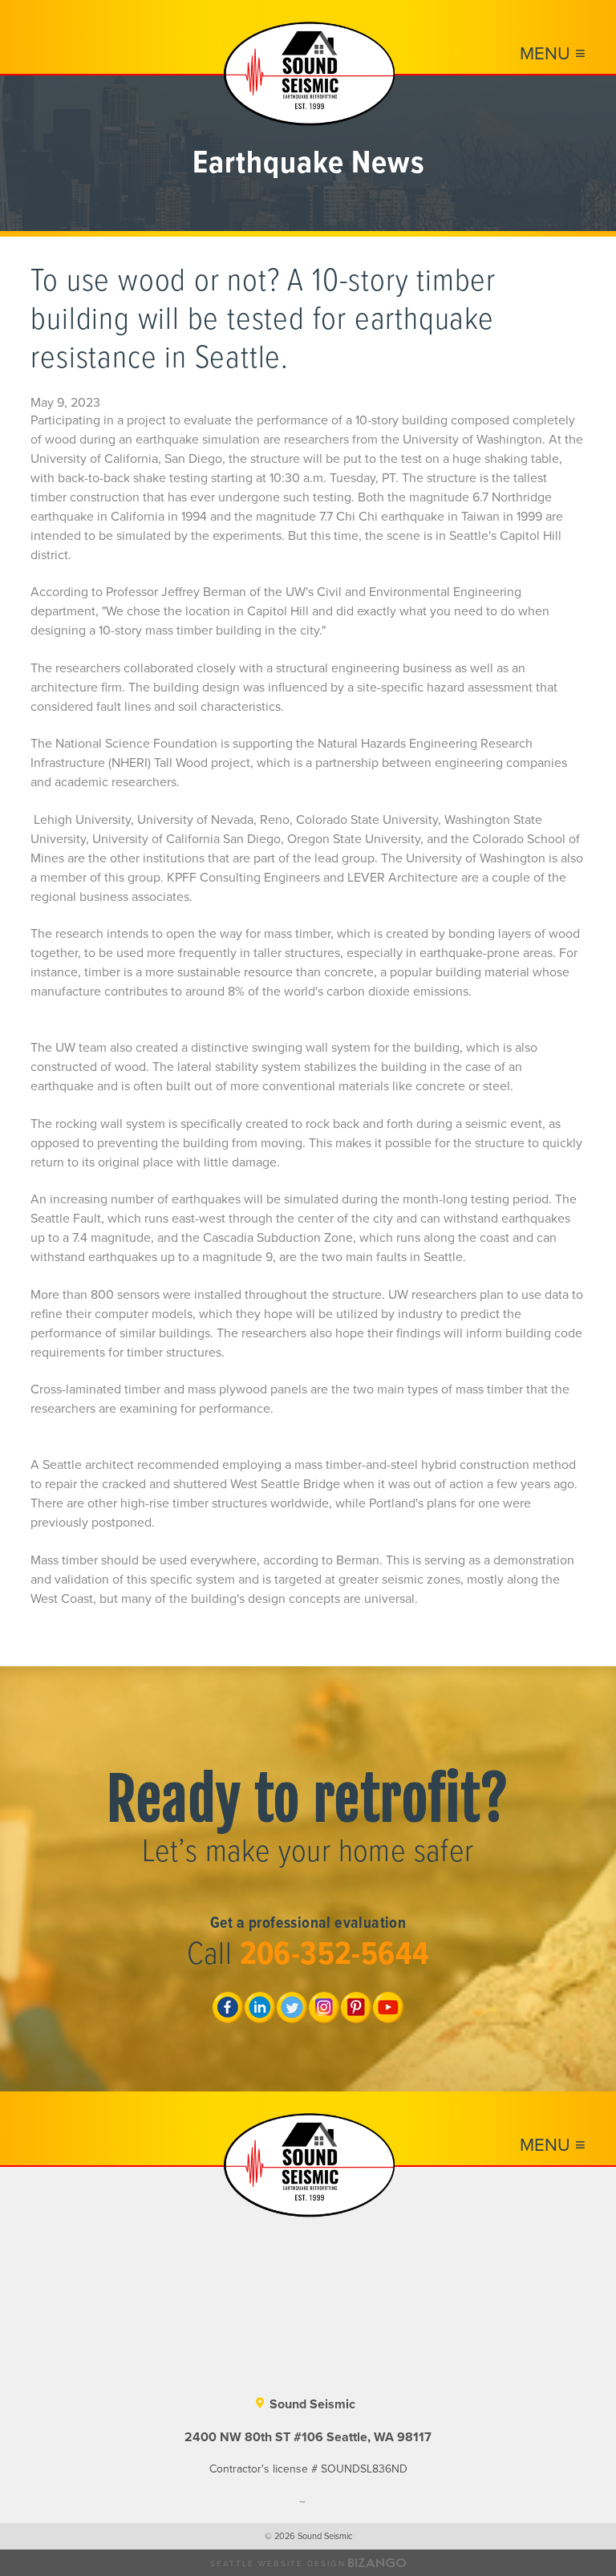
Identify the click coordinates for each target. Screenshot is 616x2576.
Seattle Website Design (278, 2564)
